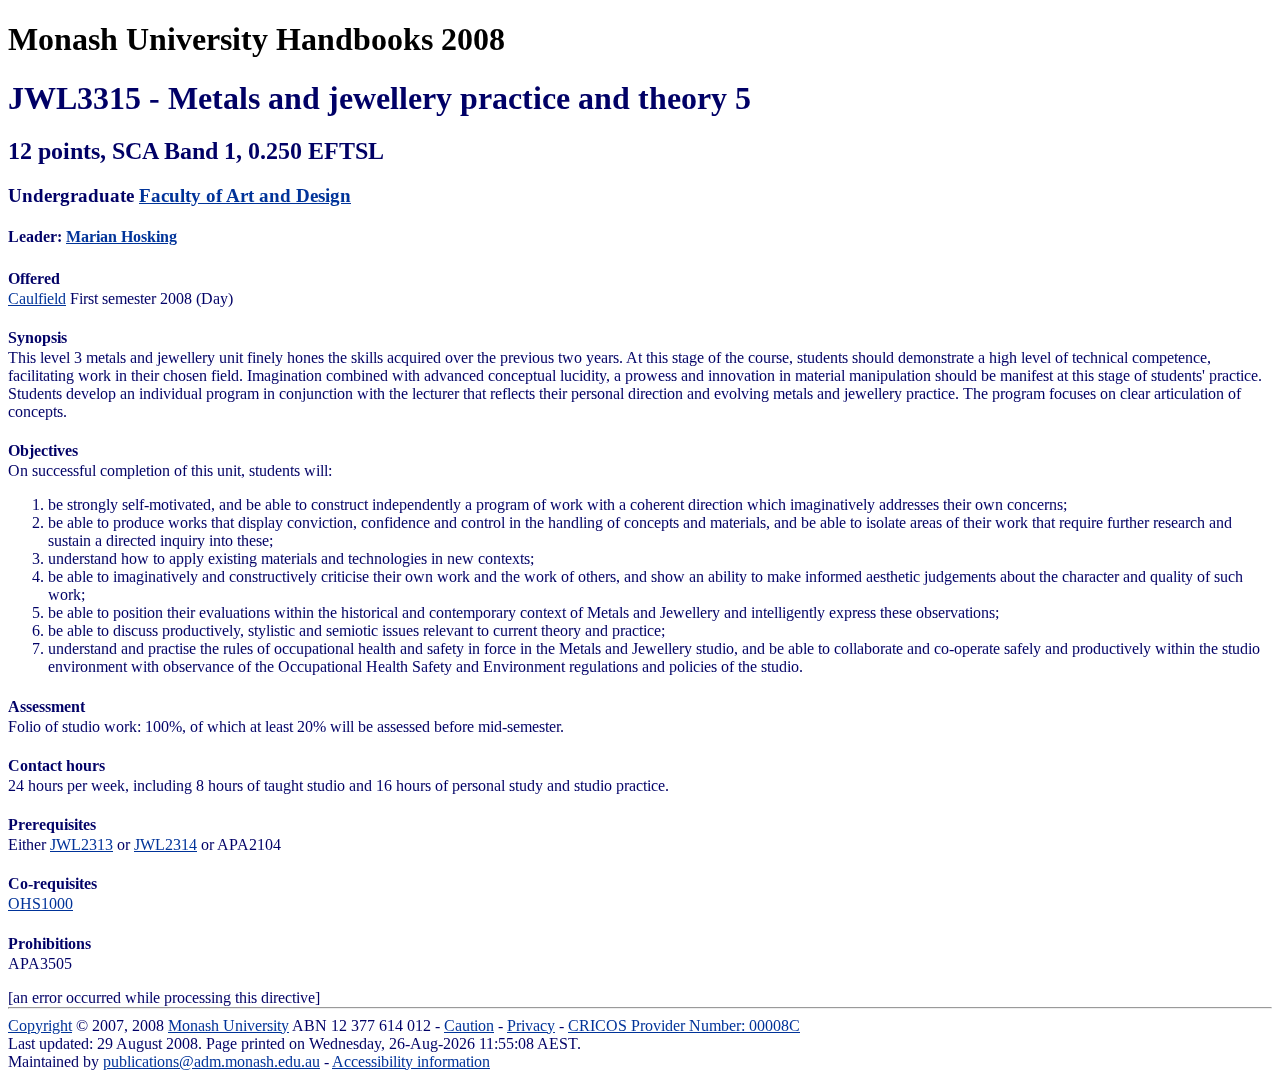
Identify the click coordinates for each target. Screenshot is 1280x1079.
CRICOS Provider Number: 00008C (684, 1025)
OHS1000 (40, 903)
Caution (469, 1025)
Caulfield (37, 298)
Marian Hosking (121, 236)
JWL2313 (81, 844)
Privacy (531, 1025)
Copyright (40, 1025)
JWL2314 (165, 844)
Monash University (228, 1025)
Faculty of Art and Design (245, 195)
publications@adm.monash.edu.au (211, 1061)
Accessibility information (411, 1061)
